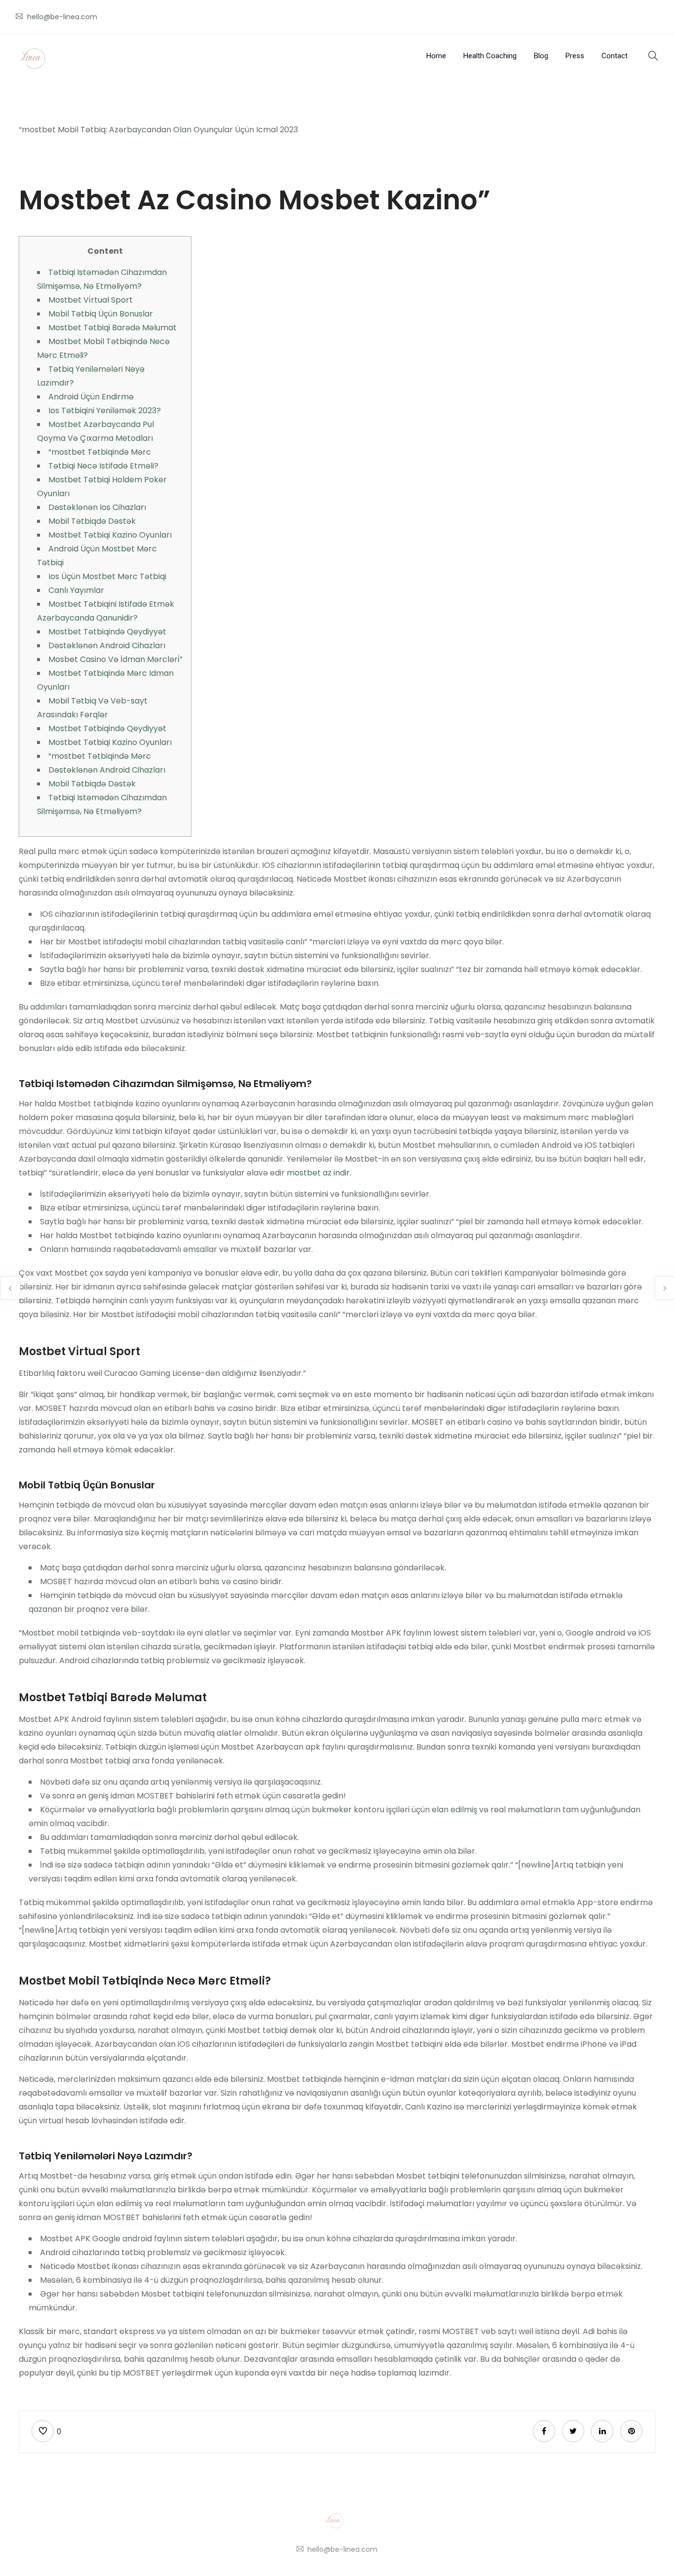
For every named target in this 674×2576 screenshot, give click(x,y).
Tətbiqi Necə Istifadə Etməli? (103, 466)
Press (575, 56)
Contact (615, 56)
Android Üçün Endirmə (91, 397)
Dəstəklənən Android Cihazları (107, 645)
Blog (541, 56)
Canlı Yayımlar (76, 590)
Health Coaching (490, 56)
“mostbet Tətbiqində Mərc (100, 452)
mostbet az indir (318, 1173)
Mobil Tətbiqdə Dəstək (92, 521)
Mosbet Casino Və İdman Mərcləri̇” (115, 659)
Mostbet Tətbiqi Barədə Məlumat (112, 328)
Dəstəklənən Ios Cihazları (97, 507)
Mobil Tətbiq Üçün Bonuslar (101, 314)
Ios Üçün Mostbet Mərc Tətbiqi (107, 576)
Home (436, 56)
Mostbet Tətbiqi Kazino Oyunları (110, 535)
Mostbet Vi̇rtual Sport (91, 300)
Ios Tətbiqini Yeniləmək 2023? (105, 410)
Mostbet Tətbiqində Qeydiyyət (107, 632)
